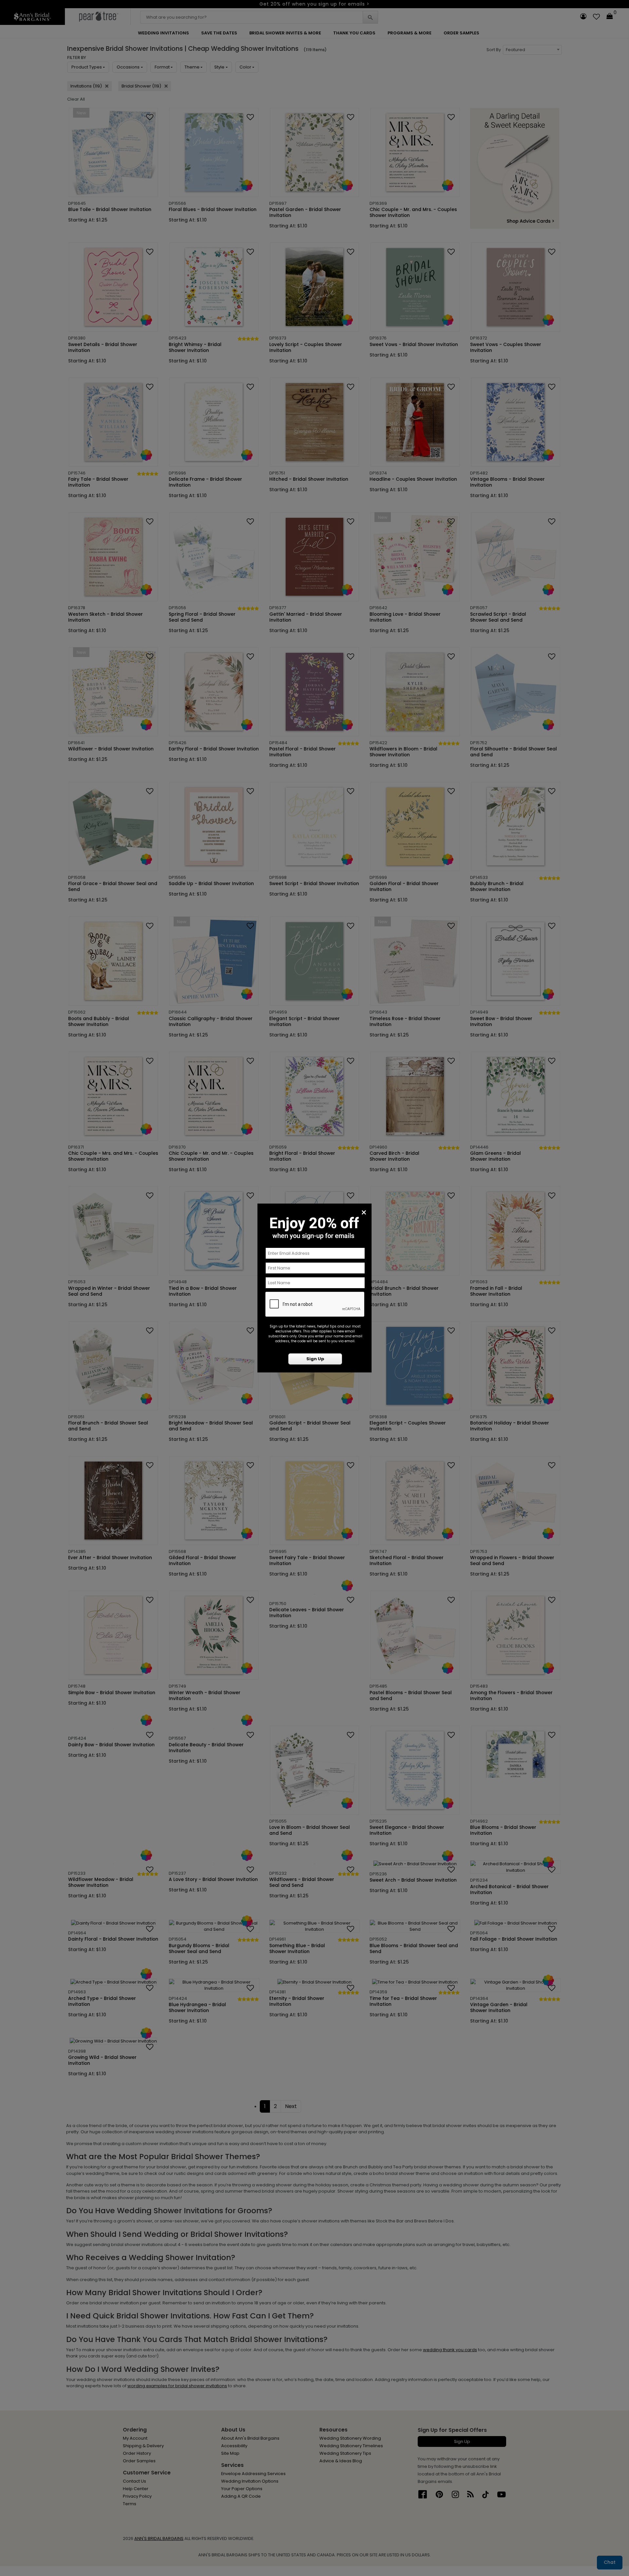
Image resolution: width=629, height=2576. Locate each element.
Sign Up (315, 1359)
